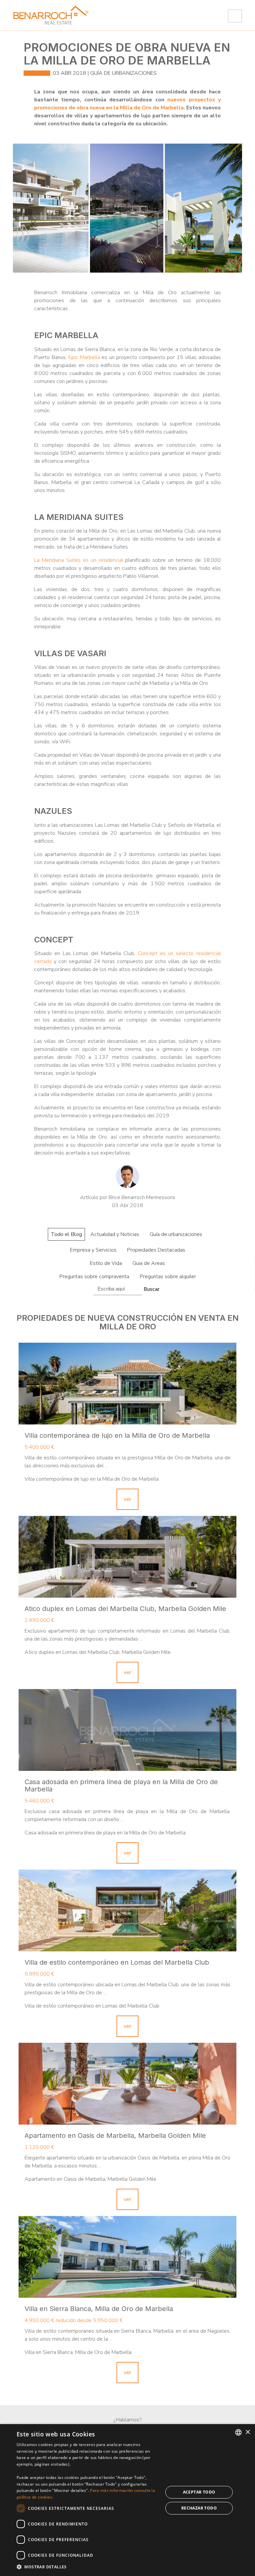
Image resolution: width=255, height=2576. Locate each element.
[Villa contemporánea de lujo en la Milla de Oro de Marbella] (127, 1384)
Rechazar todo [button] (199, 2508)
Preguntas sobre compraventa (94, 1277)
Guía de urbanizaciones (124, 73)
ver (127, 1499)
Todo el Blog (66, 1234)
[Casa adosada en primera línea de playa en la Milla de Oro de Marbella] (127, 1730)
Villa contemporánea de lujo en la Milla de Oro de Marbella (117, 1435)
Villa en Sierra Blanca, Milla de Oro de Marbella (99, 2309)
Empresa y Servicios (93, 1250)
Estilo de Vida (106, 1263)
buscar (152, 1289)
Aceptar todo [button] (199, 2492)
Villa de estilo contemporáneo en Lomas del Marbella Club (117, 1962)
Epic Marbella (84, 357)
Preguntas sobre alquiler (168, 1277)
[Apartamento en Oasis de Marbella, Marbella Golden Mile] (127, 2084)
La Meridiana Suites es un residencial (79, 560)
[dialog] (127, 2500)
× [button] (248, 2432)
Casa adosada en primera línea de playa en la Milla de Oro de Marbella (121, 1785)
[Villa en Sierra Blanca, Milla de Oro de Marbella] (127, 2257)
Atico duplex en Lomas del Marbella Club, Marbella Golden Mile (125, 1609)
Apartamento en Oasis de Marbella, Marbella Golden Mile (115, 2136)
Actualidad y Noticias (115, 1234)
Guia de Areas (149, 1263)
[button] (88, 2567)
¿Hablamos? (127, 2420)
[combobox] (238, 2432)
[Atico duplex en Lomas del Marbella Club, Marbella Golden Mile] (127, 1557)
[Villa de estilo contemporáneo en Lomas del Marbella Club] (127, 1910)
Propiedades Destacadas (156, 1250)
